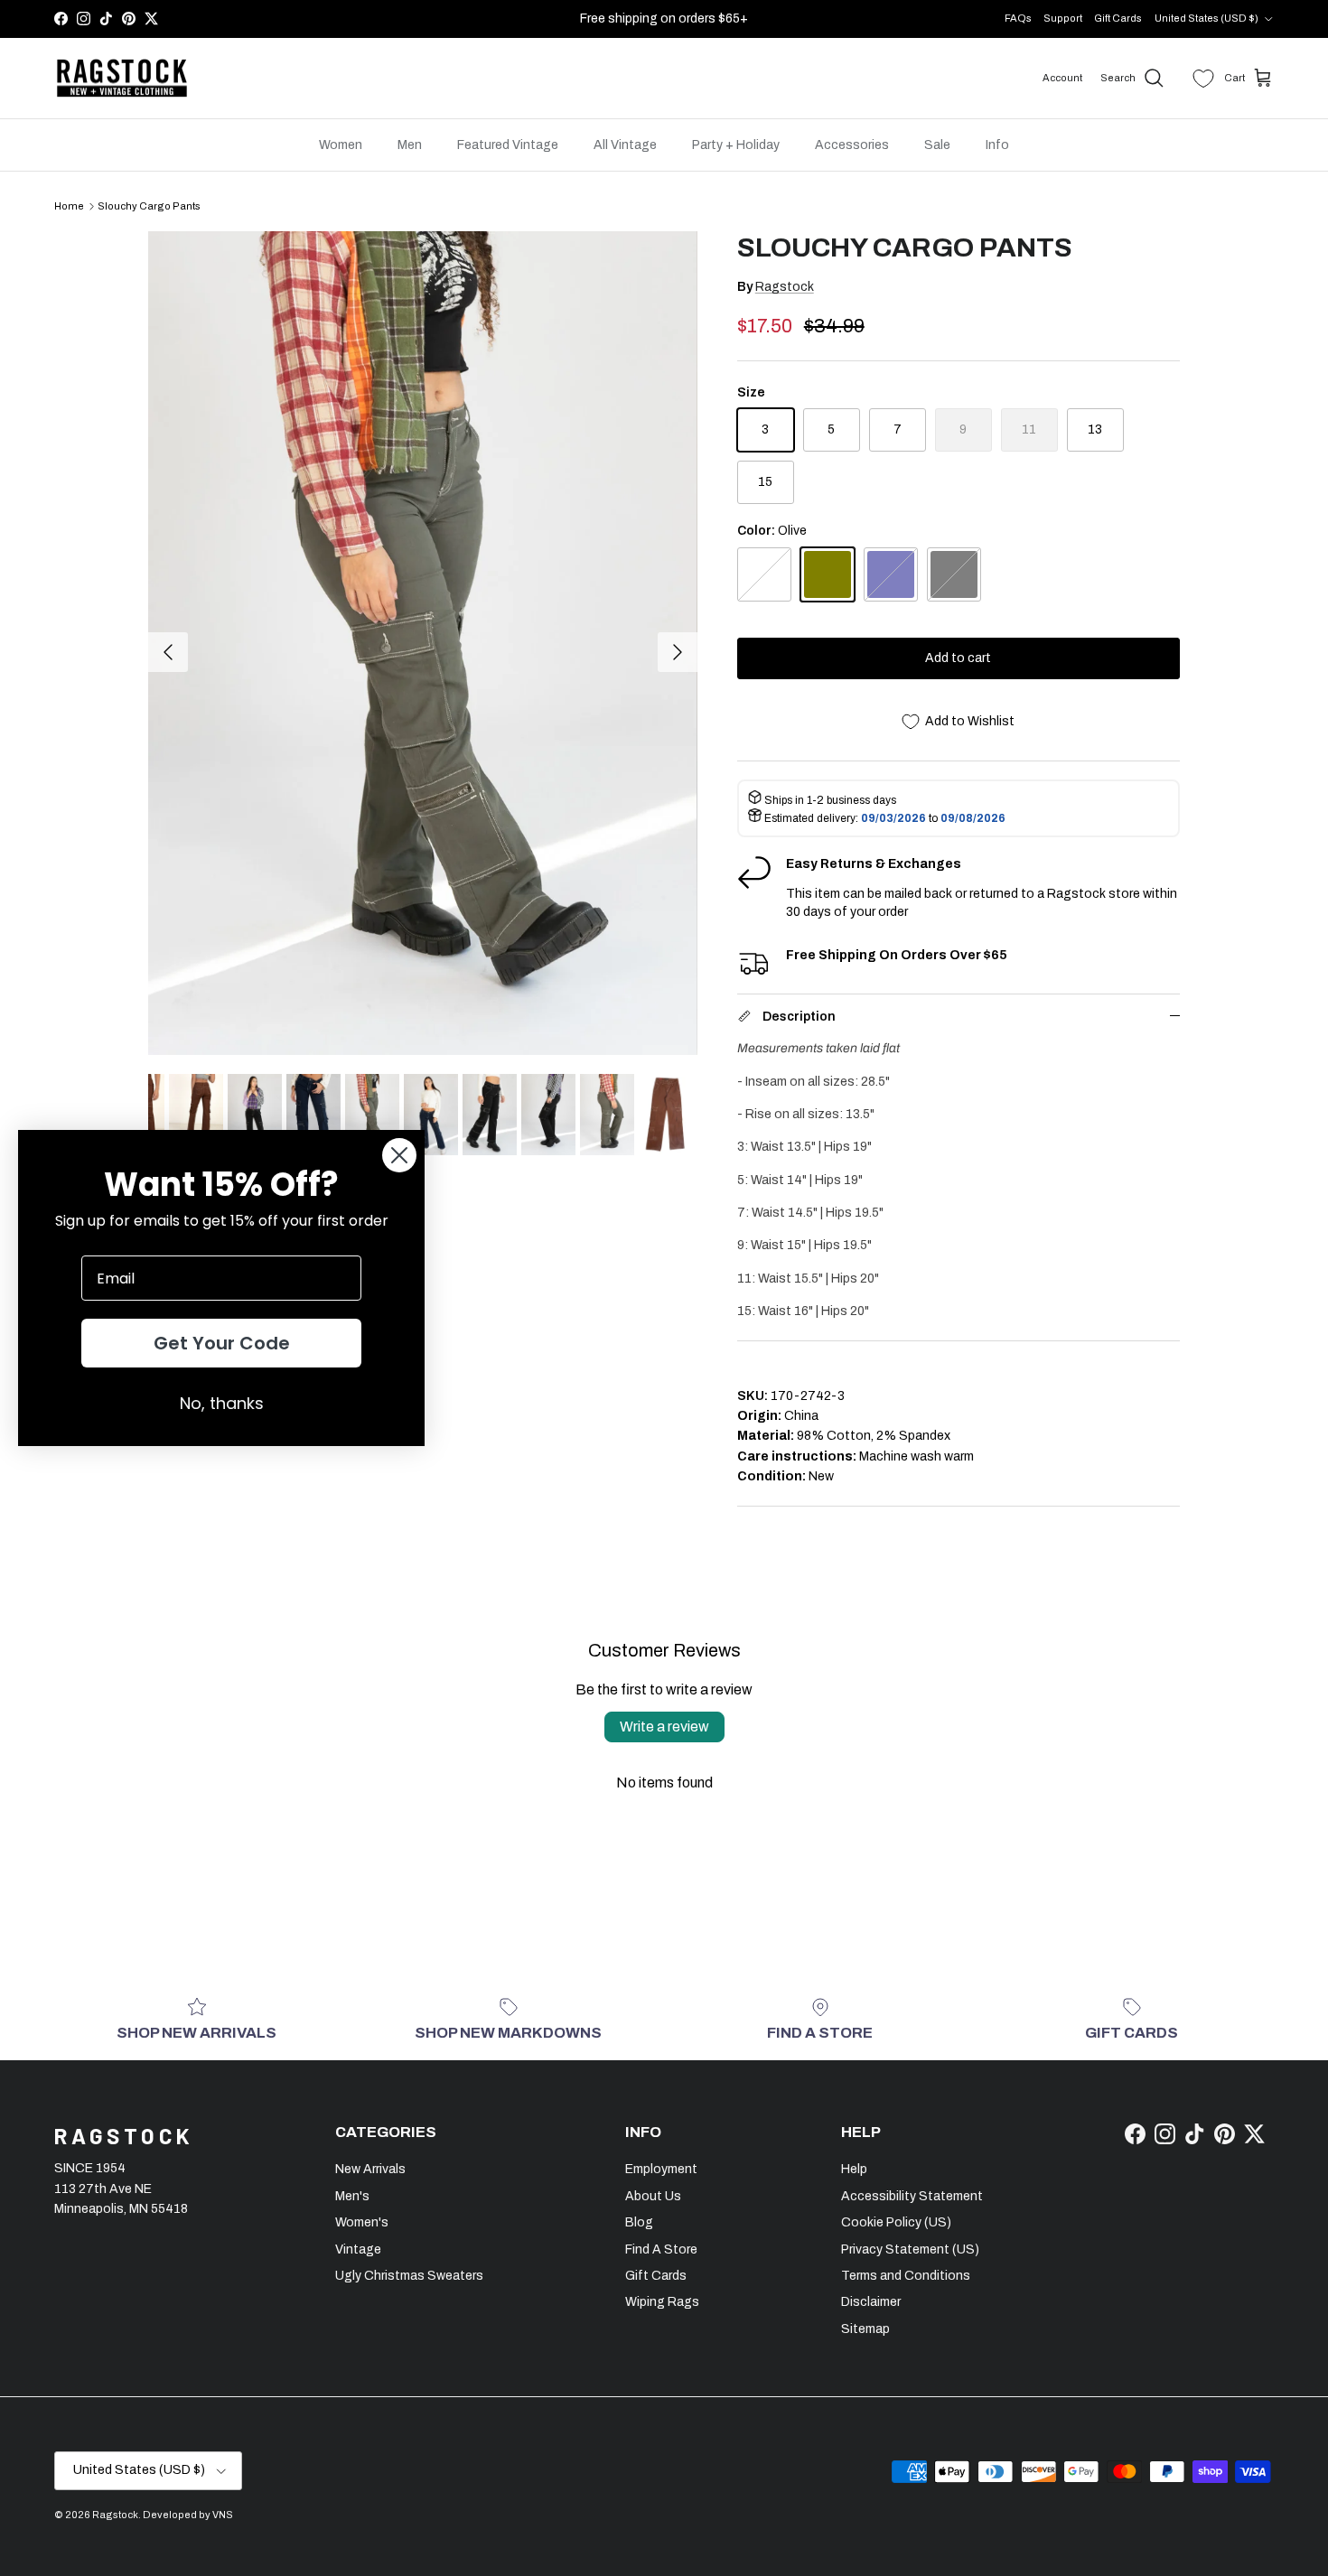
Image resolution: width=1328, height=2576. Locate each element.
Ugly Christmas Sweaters (409, 2276)
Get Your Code (222, 1343)
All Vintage (625, 145)
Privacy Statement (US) (910, 2249)
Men (410, 145)
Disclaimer (871, 2302)
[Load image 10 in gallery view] (423, 643)
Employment (661, 2169)
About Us (653, 2196)
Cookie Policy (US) (896, 2222)
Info (997, 145)
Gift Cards (1118, 18)
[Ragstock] (122, 79)
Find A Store (661, 2249)
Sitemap (865, 2329)
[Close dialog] (399, 1155)
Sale (937, 145)
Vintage (358, 2249)
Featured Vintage (508, 145)
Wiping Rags (662, 2302)
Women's (362, 2222)
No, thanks (222, 1403)
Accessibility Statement (912, 2196)
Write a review (664, 1727)
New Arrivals (370, 2169)
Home (69, 206)
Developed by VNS (188, 2515)
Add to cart (958, 658)
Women (341, 145)
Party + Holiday (736, 145)
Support (1063, 18)
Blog (639, 2222)
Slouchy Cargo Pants (149, 206)
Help (854, 2169)
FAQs (1018, 18)
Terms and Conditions (906, 2276)
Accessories (852, 145)
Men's (352, 2196)
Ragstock (785, 287)
